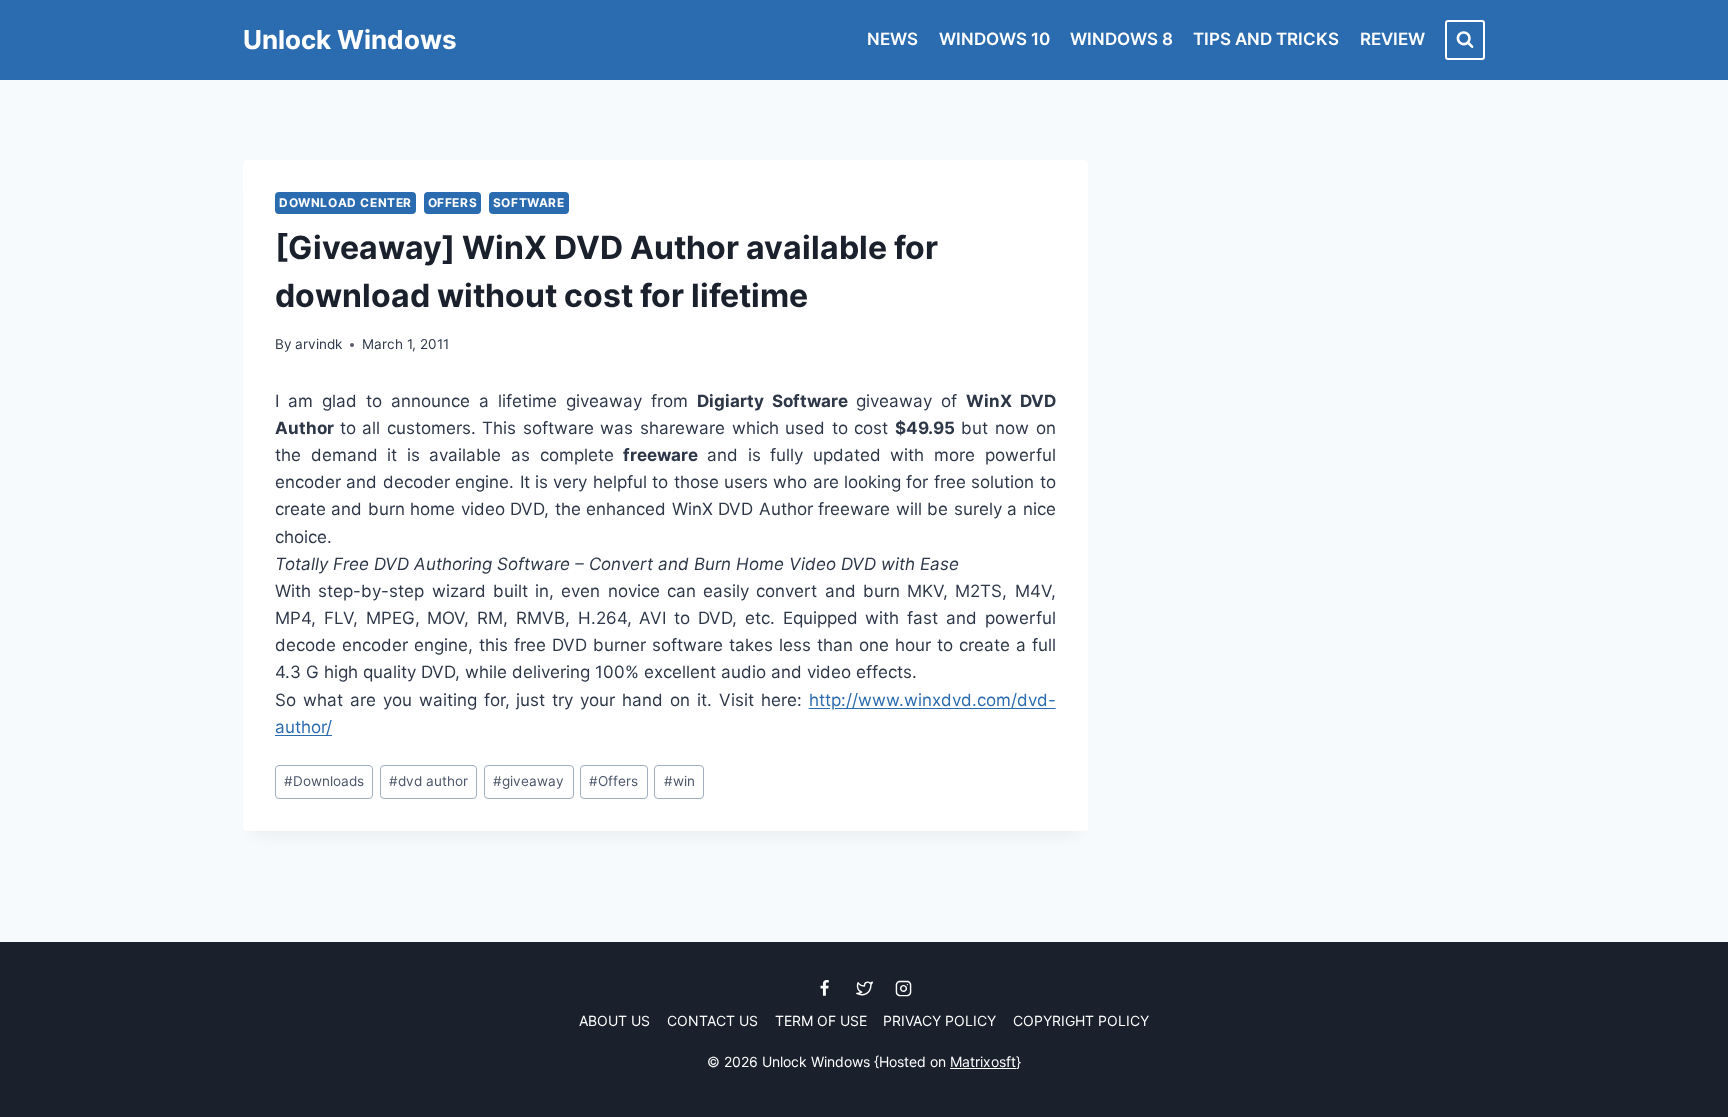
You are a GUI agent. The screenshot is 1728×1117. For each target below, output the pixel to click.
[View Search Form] (1465, 40)
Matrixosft (983, 1061)
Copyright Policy (1081, 1020)
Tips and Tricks (1266, 39)
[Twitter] (864, 989)
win (679, 781)
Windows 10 (994, 39)
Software (529, 202)
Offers (453, 202)
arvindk (318, 344)
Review (1392, 39)
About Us (614, 1020)
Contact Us (712, 1020)
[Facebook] (825, 989)
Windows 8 (1121, 39)
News (892, 39)
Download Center (345, 202)
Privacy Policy (939, 1020)
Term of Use (821, 1020)
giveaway (528, 781)
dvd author (428, 781)
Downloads (324, 781)
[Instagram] (903, 989)
